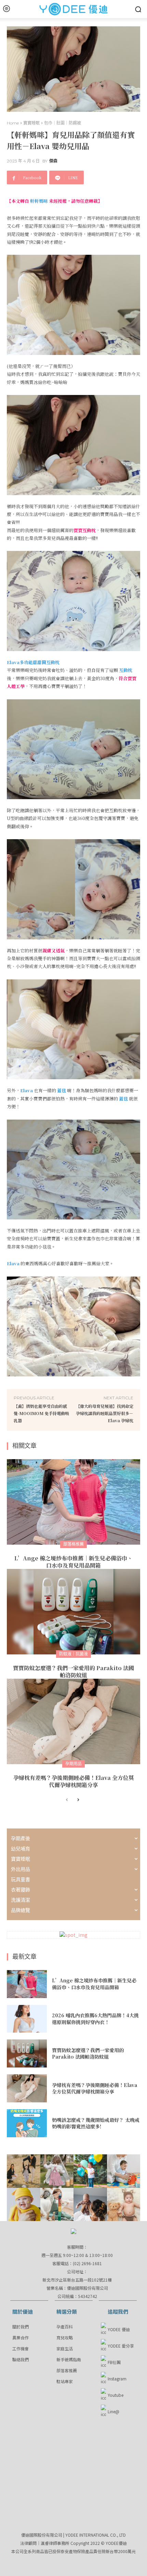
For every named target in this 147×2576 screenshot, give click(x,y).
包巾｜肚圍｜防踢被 (63, 123)
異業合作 (21, 2337)
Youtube (116, 2395)
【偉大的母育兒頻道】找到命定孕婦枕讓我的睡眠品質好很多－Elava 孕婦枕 (105, 1413)
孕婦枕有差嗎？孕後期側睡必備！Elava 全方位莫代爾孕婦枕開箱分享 (74, 1781)
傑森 (53, 161)
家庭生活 (65, 2348)
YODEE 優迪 (119, 2329)
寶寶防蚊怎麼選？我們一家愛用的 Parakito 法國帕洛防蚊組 (73, 1672)
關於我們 (21, 2327)
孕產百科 (65, 2327)
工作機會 (21, 2348)
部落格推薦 (73, 1544)
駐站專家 (65, 2381)
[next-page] (78, 1800)
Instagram (117, 2379)
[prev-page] (67, 1800)
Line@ (113, 2411)
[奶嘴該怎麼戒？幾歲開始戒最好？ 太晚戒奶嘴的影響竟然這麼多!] (27, 2123)
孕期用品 (73, 1764)
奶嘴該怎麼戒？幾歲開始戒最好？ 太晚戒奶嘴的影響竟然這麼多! (96, 2123)
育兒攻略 (65, 2337)
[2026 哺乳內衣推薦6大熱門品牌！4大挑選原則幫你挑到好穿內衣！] (27, 2019)
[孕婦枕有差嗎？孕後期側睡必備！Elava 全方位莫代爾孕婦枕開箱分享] (73, 1721)
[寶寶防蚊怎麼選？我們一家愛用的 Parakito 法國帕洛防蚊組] (73, 1612)
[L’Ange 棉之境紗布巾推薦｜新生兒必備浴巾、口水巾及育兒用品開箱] (73, 1502)
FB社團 (114, 2362)
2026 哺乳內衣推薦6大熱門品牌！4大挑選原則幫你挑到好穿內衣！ (95, 2019)
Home (13, 123)
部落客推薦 (67, 2370)
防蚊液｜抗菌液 (73, 1654)
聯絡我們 (21, 2359)
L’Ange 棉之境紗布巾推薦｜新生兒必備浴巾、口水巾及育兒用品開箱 (73, 1562)
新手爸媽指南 (69, 2359)
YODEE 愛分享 (121, 2346)
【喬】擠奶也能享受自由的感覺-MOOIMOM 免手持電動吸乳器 (41, 1413)
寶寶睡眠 (31, 123)
